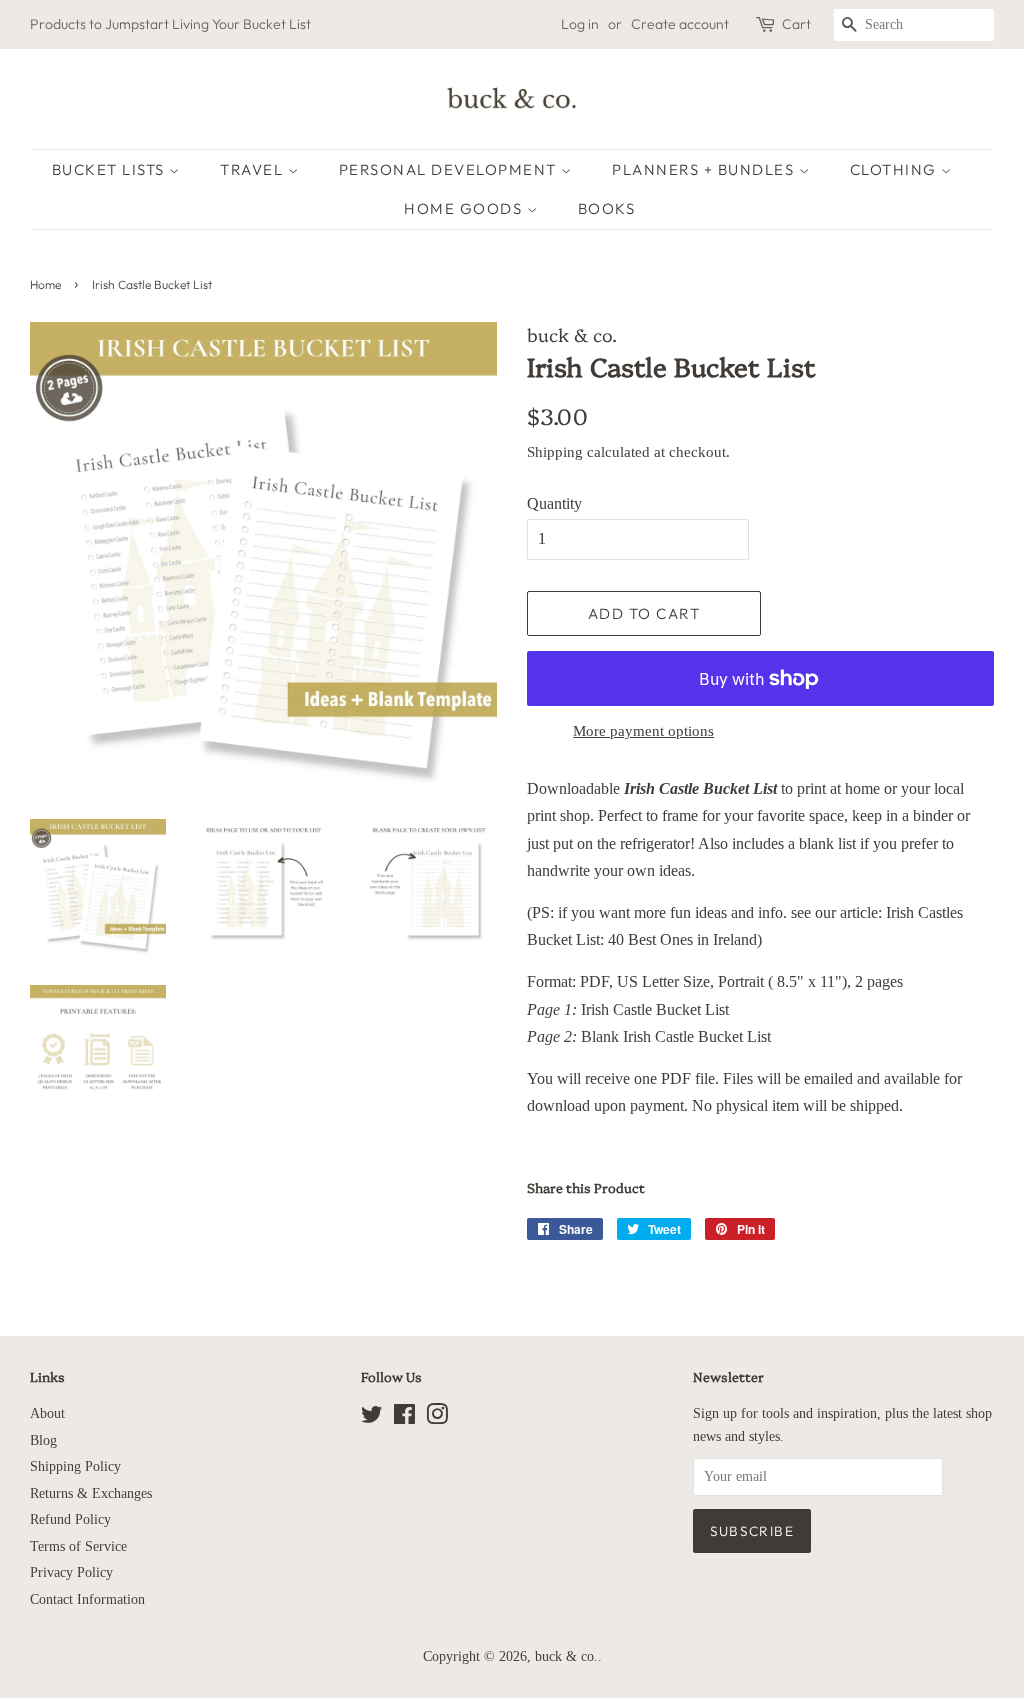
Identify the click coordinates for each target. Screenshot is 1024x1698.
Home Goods (465, 208)
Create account (680, 24)
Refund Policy (70, 1519)
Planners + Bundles (705, 169)
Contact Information (87, 1599)
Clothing (896, 169)
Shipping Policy (75, 1466)
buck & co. (566, 1656)
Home (45, 284)
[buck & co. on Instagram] (437, 1418)
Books (607, 208)
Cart (796, 24)
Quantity (554, 503)
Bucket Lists (111, 169)
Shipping (555, 452)
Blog (43, 1440)
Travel (254, 169)
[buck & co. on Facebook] (404, 1418)
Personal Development (450, 169)
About (47, 1413)
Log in (580, 24)
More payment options (643, 731)
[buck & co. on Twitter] (372, 1418)
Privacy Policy (71, 1572)
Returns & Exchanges (91, 1493)
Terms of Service (78, 1546)
